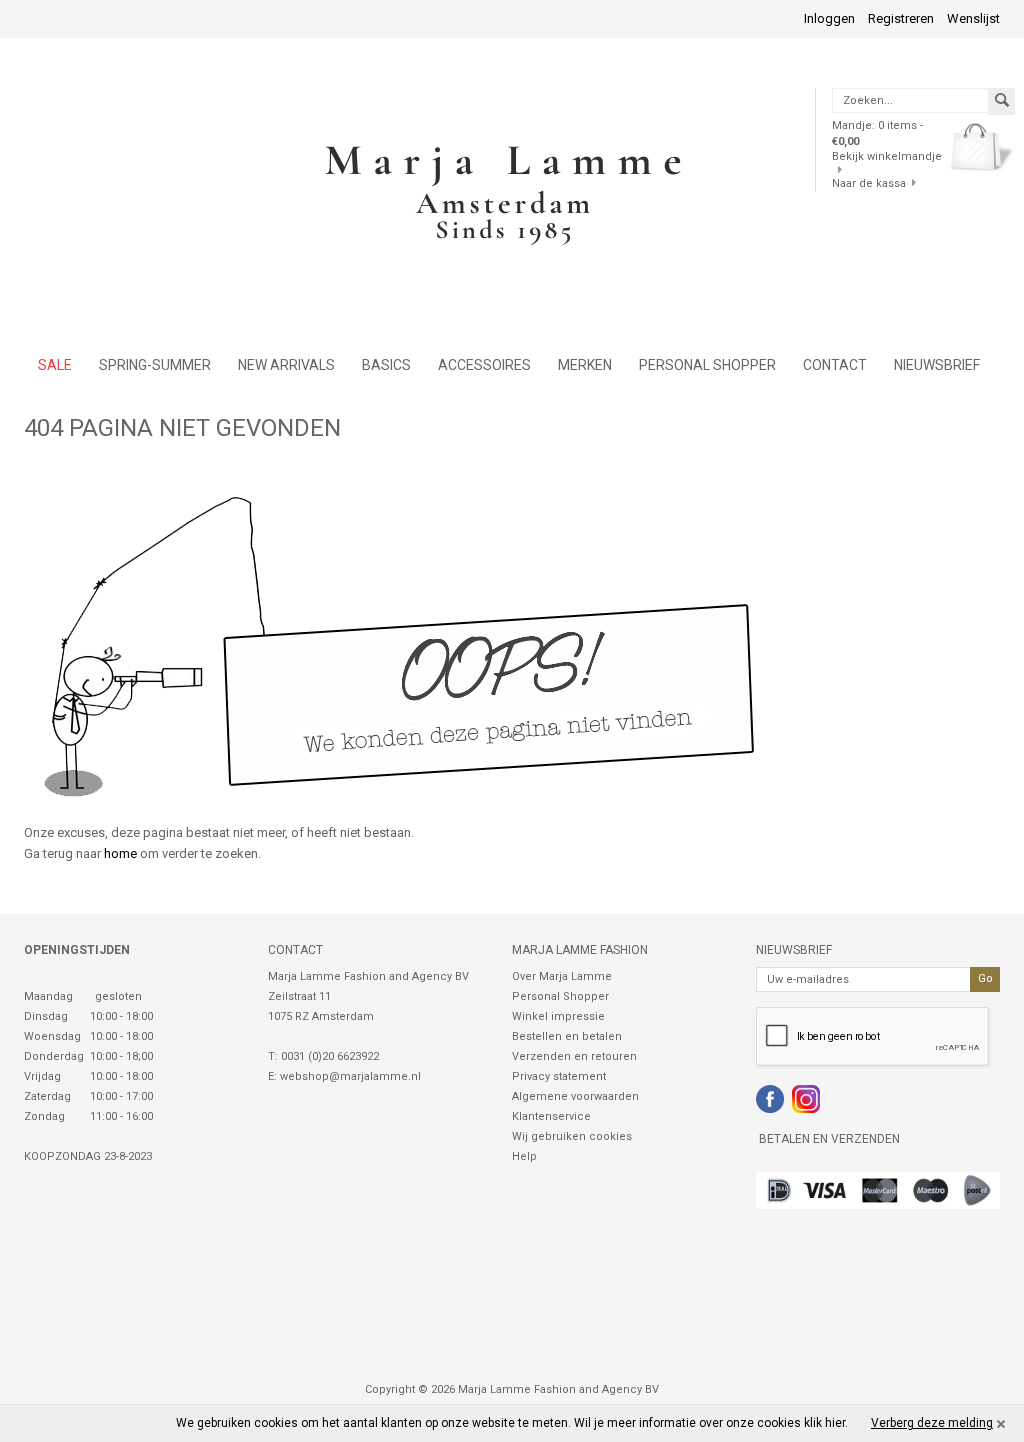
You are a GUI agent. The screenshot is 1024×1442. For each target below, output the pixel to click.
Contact (835, 365)
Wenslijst (973, 18)
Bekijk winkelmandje (887, 156)
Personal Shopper (560, 996)
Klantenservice (551, 1116)
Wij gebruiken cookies (572, 1136)
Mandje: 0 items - (877, 133)
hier (835, 1423)
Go (985, 978)
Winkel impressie (558, 1016)
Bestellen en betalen (567, 1036)
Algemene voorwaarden (575, 1096)
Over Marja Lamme (562, 976)
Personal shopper (707, 365)
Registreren (901, 18)
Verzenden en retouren (574, 1056)
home (120, 853)
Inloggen (829, 18)
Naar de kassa (869, 183)
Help (524, 1156)
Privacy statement (559, 1076)
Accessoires (484, 365)
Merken (585, 365)
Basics (386, 365)
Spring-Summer (155, 365)
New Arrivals (286, 365)
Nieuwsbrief (937, 365)
